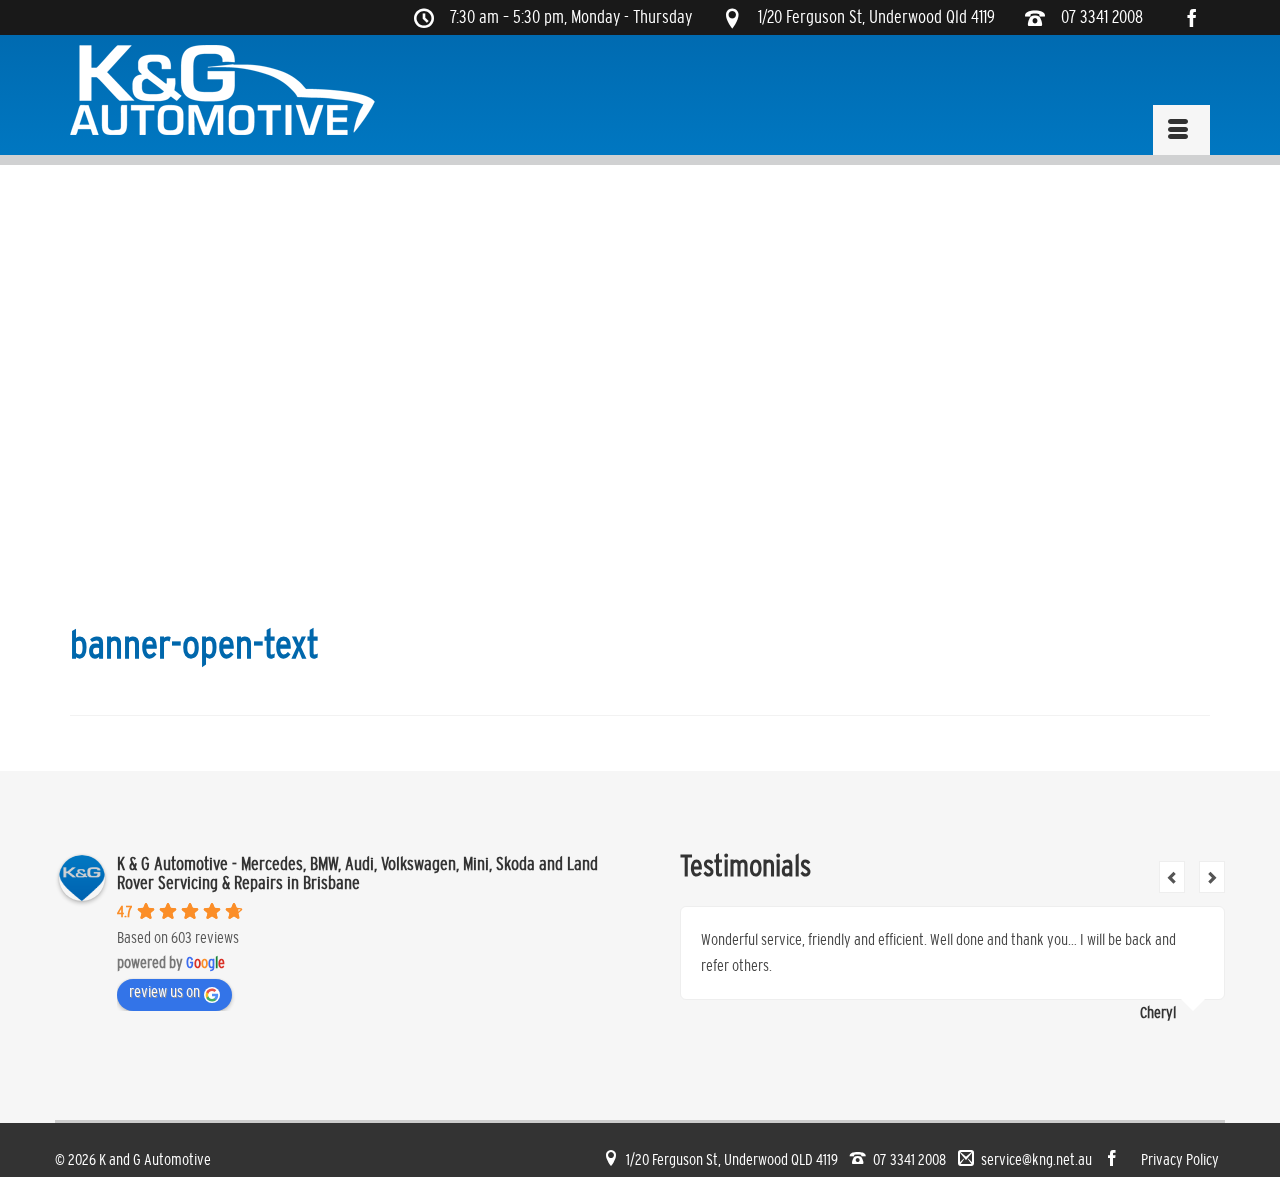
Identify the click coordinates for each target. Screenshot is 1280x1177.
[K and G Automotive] (224, 90)
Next (1212, 877)
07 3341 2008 (1102, 17)
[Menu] (1181, 130)
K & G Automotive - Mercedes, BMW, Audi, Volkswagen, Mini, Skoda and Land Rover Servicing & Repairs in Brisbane (357, 874)
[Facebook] (1199, 17)
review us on (164, 991)
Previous (1172, 877)
